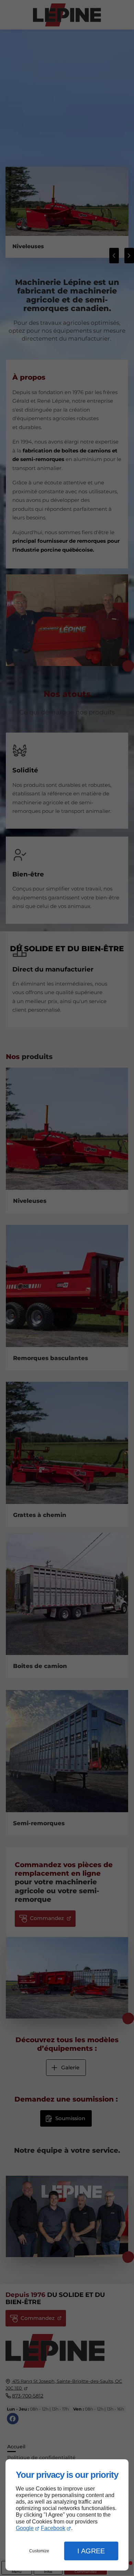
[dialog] (67, 2515)
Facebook (53, 2528)
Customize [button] (39, 2551)
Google (25, 2528)
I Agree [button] (91, 2551)
